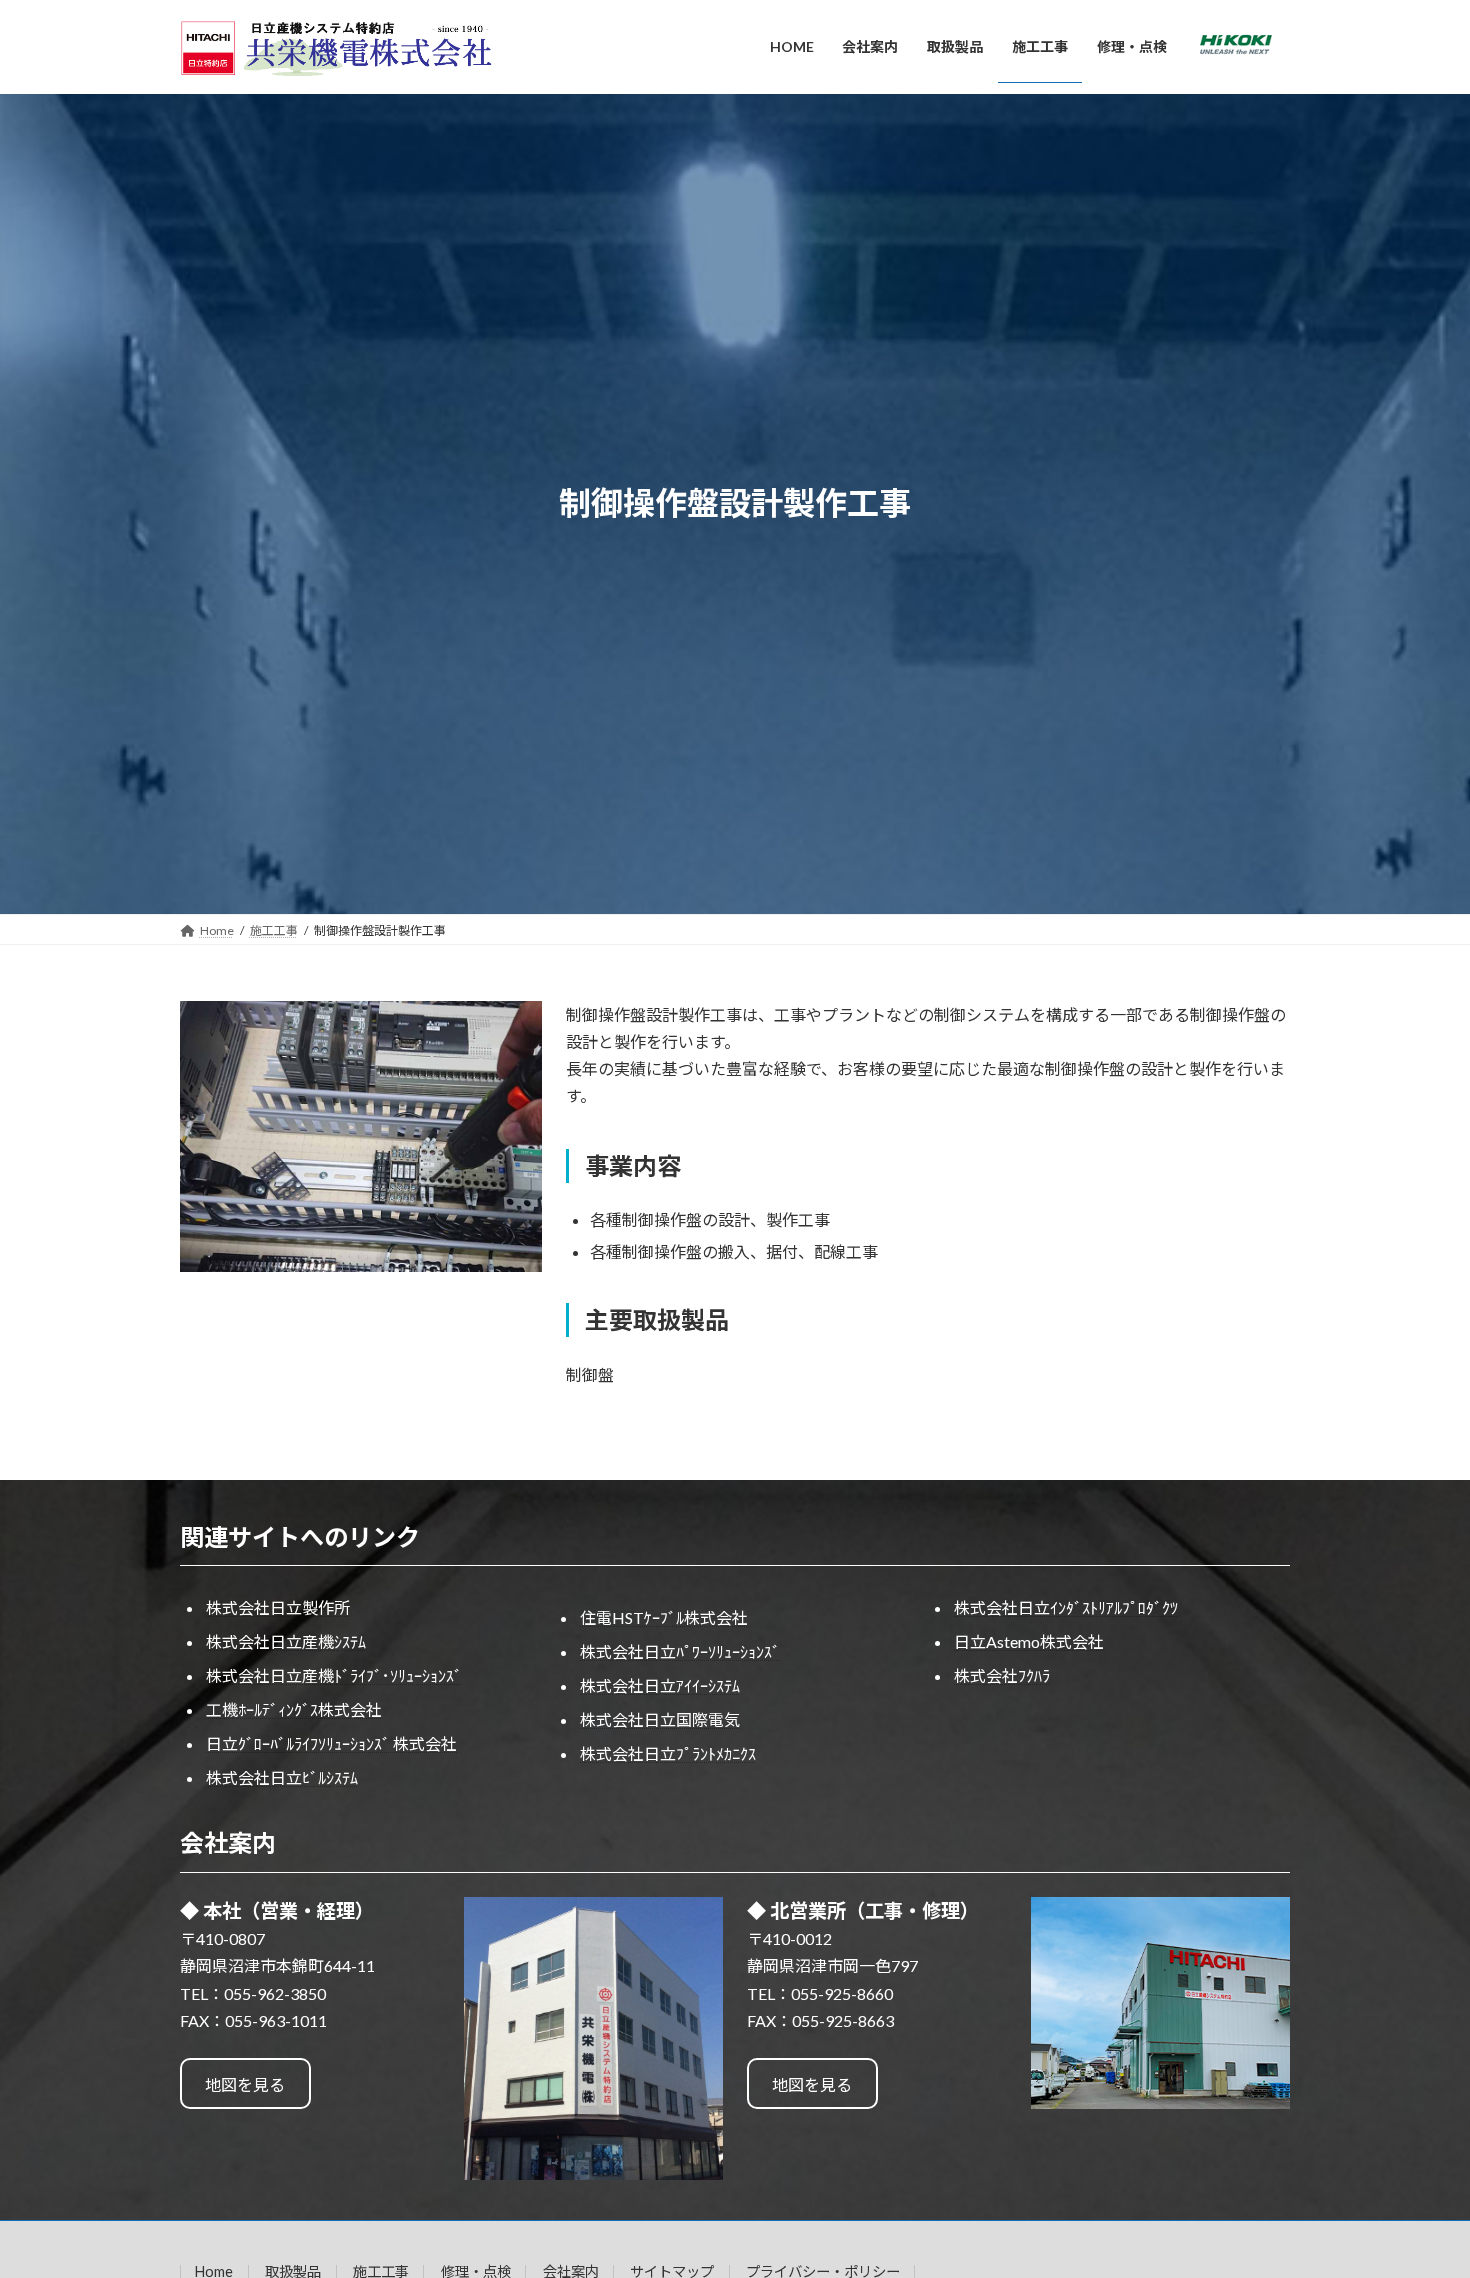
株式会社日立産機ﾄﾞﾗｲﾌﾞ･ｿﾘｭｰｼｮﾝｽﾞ (334, 1675)
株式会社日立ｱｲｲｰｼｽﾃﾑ (660, 1685)
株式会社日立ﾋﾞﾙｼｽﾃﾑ (282, 1777)
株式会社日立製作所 (278, 1607)
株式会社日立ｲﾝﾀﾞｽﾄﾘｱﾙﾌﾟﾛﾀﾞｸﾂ (1066, 1607)
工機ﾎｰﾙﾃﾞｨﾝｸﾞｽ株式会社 (294, 1709)
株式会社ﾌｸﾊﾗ (1002, 1675)
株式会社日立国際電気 (660, 1719)
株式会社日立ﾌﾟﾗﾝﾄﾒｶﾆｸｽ (668, 1753)
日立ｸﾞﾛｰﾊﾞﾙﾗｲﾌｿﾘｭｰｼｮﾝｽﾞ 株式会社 (331, 1743)
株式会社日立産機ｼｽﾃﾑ (286, 1641)
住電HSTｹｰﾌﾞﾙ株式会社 (664, 1617)
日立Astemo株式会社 (1029, 1641)
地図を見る (245, 2084)
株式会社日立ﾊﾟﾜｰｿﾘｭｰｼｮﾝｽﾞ (680, 1651)
